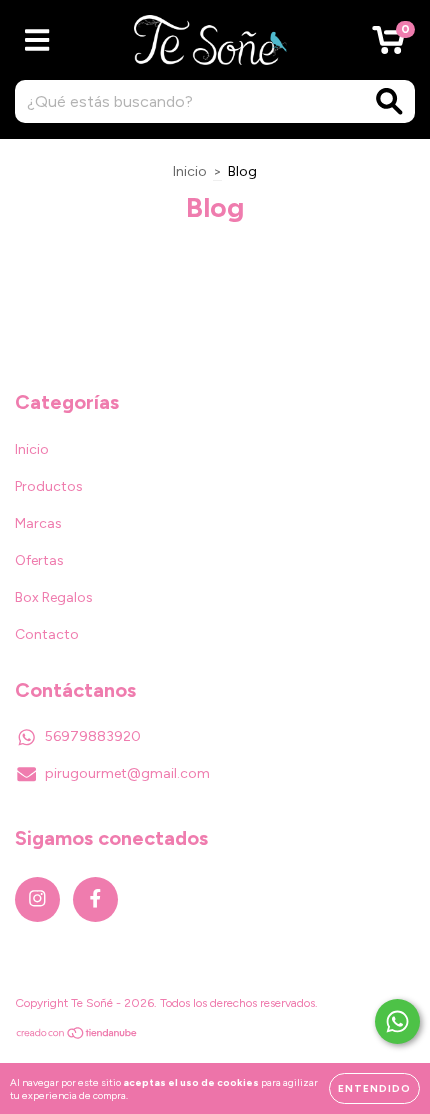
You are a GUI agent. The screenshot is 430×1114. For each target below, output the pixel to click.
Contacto (47, 634)
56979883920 (93, 736)
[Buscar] (389, 101)
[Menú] (37, 40)
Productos (49, 486)
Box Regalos (54, 597)
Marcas (38, 523)
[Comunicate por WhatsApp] (397, 1021)
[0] (388, 45)
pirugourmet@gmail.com (127, 773)
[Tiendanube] (77, 1036)
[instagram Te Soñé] (37, 899)
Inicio (190, 171)
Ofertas (39, 560)
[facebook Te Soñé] (95, 899)
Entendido (374, 1088)
